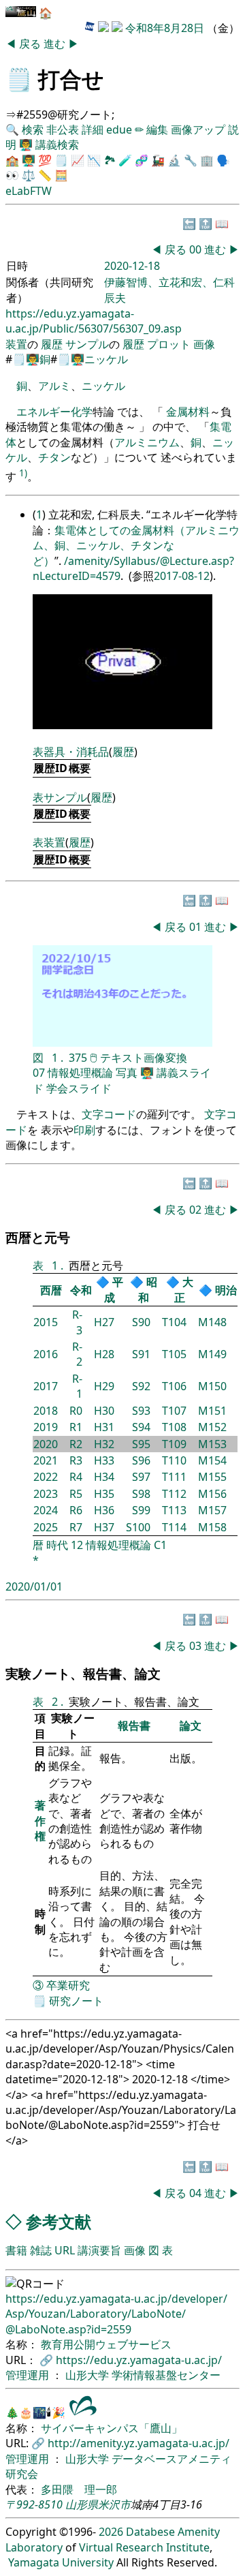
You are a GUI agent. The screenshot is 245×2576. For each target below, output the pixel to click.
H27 (104, 1322)
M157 (212, 1510)
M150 (212, 1386)
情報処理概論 (80, 1073)
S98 (141, 1494)
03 (197, 1646)
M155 (212, 1477)
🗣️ (223, 160)
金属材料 (188, 412)
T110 (174, 1460)
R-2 (77, 1354)
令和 (81, 1290)
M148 (212, 1322)
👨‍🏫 (26, 144)
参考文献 (59, 2221)
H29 (104, 1386)
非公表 (63, 129)
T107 (174, 1411)
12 (77, 1545)
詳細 (93, 129)
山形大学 (88, 2375)
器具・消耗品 (76, 752)
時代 (57, 1545)
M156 (212, 1494)
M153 (212, 1444)
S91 (141, 1354)
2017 (46, 1386)
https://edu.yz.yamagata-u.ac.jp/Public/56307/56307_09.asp (94, 321)
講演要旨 (99, 2250)
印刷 (84, 1130)
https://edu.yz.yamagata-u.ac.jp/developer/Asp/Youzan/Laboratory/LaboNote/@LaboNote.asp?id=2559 (116, 2314)
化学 (82, 412)
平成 (114, 1289)
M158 (212, 1527)
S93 (141, 1411)
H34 (104, 1477)
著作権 (40, 1821)
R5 (76, 1494)
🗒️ (19, 79)
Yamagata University (61, 2562)
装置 (16, 344)
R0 (76, 1411)
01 (197, 927)
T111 (174, 1477)
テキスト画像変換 (144, 1058)
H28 (104, 1354)
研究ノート (76, 2001)
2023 (46, 1494)
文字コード (109, 1114)
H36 (104, 1510)
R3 (76, 1460)
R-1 (77, 1386)
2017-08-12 (182, 576)
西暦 (51, 1290)
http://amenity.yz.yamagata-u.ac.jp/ (138, 2443)
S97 (141, 1477)
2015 (46, 1322)
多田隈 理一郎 (79, 2489)
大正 (184, 1289)
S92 (141, 1386)
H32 (104, 1444)
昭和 (148, 1289)
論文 (191, 1726)
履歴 (52, 344)
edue (119, 129)
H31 (104, 1427)
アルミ (54, 386)
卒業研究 (68, 1985)
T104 (174, 1322)
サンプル (87, 344)
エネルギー (44, 412)
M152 (212, 1427)
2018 (46, 1411)
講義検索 (57, 144)
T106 (174, 1386)
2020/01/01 (34, 1586)
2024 (46, 1510)
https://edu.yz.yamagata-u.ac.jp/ (139, 2360)
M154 (212, 1460)
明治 (226, 1290)
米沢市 (114, 2504)
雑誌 (41, 2250)
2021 (46, 1460)
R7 (76, 1527)
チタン (54, 457)
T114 (174, 1527)
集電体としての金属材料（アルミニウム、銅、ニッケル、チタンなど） (136, 546)
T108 (174, 1427)
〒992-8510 (34, 2504)
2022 (46, 1477)
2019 (46, 1427)
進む (56, 44)
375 (78, 1058)
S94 (141, 1427)
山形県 (82, 2504)
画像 (204, 344)
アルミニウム (147, 442)
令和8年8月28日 (165, 28)
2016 (46, 1354)
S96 (141, 1460)
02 (197, 1210)
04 (197, 2193)
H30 (104, 1411)
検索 (33, 129)
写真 (127, 1073)
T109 (174, 1444)
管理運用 (29, 2375)
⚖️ (29, 175)
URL (65, 2250)
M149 (212, 1354)
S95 (141, 1444)
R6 (76, 1510)
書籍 (16, 2250)
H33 (104, 1460)
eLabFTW (29, 191)
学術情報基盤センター (166, 2375)
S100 (138, 1527)
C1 (160, 1545)
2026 (111, 2532)
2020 (46, 1444)
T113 (174, 1510)
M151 (212, 1411)
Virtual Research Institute (144, 2547)
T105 (174, 1354)
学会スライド (79, 1088)
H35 (104, 1494)
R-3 (77, 1322)
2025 (46, 1527)
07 (39, 1073)
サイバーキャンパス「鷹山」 (112, 2428)
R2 (76, 1444)
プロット (169, 344)
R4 (76, 1477)
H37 (104, 1527)
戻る (31, 44)
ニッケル (106, 359)
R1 (76, 1427)
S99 (141, 1510)
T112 (174, 1494)
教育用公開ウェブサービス (106, 2344)
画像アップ (198, 129)
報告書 (134, 1726)
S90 (141, 1322)
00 (197, 249)
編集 (157, 129)
